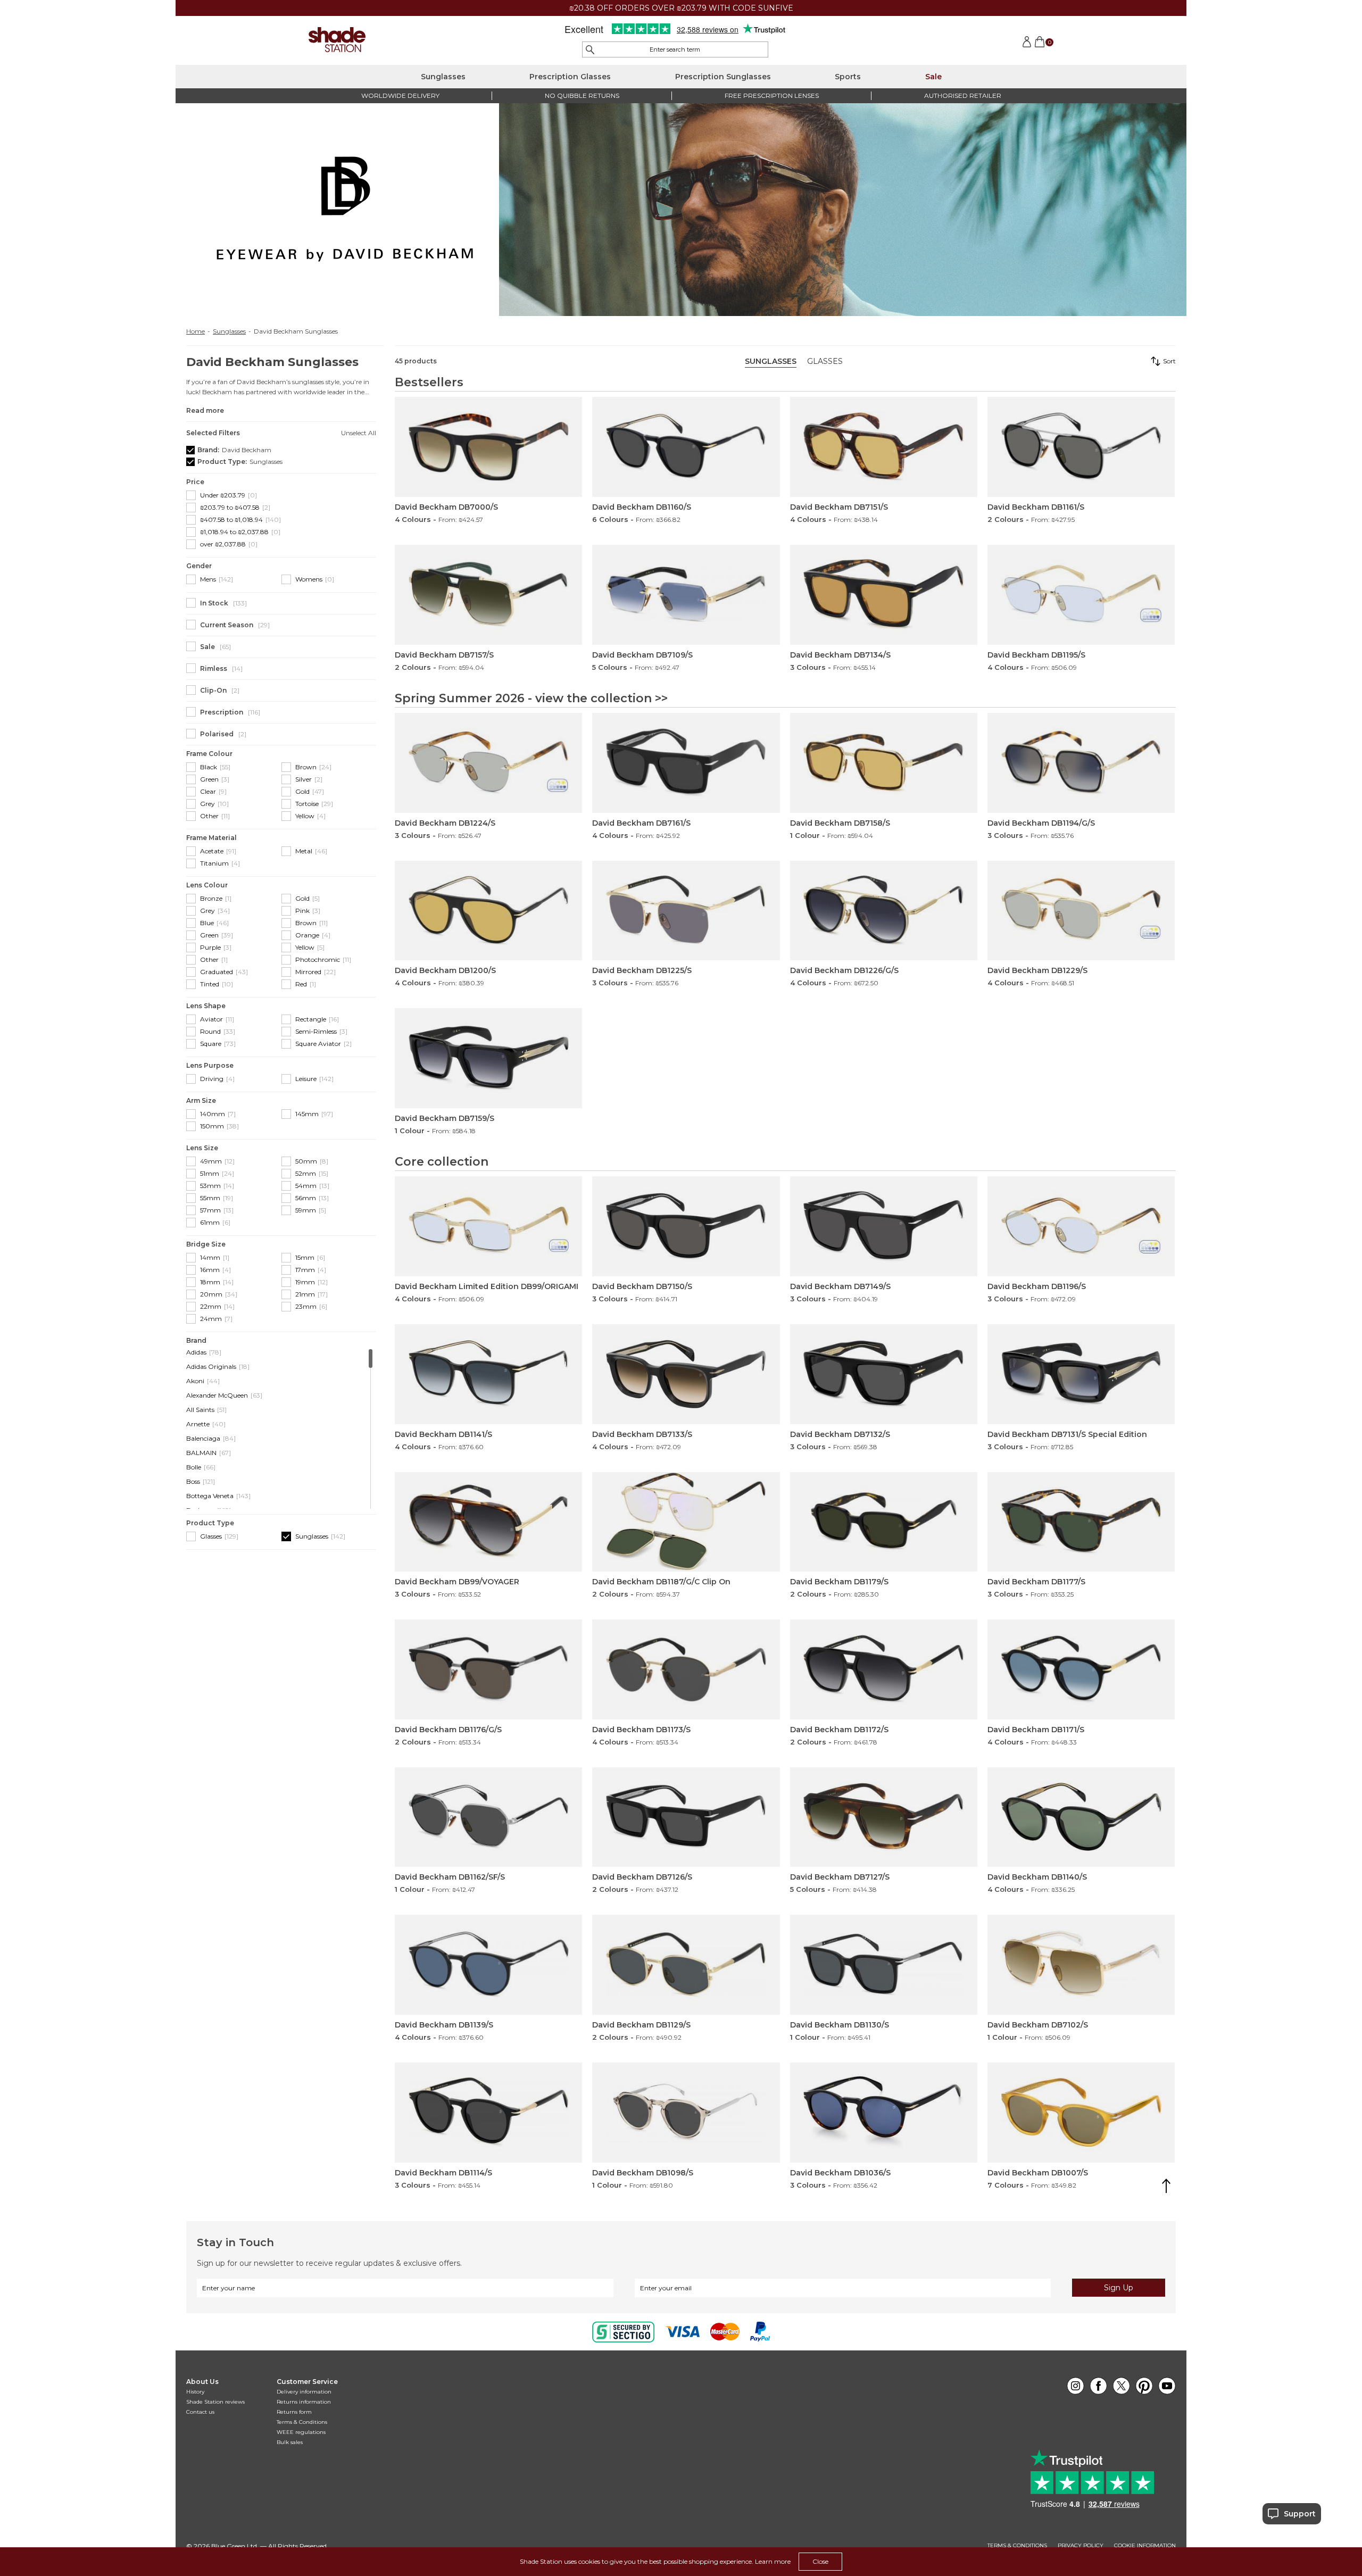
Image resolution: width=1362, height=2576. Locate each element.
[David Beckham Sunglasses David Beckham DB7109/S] (686, 595)
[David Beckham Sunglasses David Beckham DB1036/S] (884, 2113)
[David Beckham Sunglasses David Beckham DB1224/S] (488, 763)
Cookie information (1145, 2546)
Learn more (773, 2561)
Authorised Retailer (963, 95)
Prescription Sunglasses (723, 77)
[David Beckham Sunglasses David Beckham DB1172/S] (884, 1669)
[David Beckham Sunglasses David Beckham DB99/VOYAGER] (488, 1522)
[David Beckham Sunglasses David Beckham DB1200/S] (488, 911)
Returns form (294, 2412)
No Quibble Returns (582, 95)
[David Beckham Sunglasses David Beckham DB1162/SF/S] (488, 1817)
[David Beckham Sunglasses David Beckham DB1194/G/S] (1081, 763)
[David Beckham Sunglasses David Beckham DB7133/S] (686, 1374)
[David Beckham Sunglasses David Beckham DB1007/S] (1081, 2113)
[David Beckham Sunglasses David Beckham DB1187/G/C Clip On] (686, 1522)
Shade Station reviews (215, 2402)
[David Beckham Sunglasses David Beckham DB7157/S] (488, 595)
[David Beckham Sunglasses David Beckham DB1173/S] (686, 1669)
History (195, 2392)
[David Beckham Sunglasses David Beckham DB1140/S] (1081, 1817)
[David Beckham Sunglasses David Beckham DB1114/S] (488, 2113)
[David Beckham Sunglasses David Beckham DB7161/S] (686, 763)
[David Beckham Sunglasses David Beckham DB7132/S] (884, 1374)
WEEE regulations (301, 2432)
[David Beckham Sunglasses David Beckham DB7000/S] (488, 447)
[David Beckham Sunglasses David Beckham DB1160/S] (686, 447)
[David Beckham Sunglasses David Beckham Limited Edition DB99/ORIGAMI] (488, 1226)
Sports (848, 77)
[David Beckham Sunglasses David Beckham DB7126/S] (686, 1817)
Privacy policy (1081, 2546)
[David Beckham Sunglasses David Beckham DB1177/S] (1081, 1522)
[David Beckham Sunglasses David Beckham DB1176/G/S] (488, 1669)
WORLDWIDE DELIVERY (400, 95)
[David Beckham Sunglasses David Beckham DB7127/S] (884, 1817)
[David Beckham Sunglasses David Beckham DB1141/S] (488, 1374)
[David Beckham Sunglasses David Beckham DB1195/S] (1081, 595)
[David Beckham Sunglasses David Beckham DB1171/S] (1081, 1669)
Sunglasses (443, 77)
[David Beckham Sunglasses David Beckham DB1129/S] (686, 1965)
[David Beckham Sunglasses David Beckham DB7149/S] (884, 1226)
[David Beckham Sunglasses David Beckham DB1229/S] (1081, 911)
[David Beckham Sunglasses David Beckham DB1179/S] (884, 1522)
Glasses (825, 361)
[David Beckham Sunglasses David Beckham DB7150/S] (686, 1226)
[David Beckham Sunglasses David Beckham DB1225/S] (686, 911)
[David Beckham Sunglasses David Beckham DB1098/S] (686, 2113)
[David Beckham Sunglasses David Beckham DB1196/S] (1081, 1226)
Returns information (304, 2402)
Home (196, 331)
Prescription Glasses (570, 77)
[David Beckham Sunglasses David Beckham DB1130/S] (884, 1965)
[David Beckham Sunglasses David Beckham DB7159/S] (488, 1058)
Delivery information (304, 2392)
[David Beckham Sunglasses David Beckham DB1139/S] (488, 1965)
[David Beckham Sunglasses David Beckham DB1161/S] (1081, 447)
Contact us (200, 2412)
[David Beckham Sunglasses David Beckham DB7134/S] (884, 595)
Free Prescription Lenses (772, 95)
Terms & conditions (1017, 2546)
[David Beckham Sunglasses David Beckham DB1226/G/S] (884, 911)
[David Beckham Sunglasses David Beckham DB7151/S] (884, 447)
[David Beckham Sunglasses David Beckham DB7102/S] (1081, 1965)
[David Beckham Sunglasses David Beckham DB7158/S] (884, 763)
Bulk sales (290, 2442)
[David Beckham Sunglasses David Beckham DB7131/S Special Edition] (1081, 1374)
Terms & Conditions (302, 2422)
